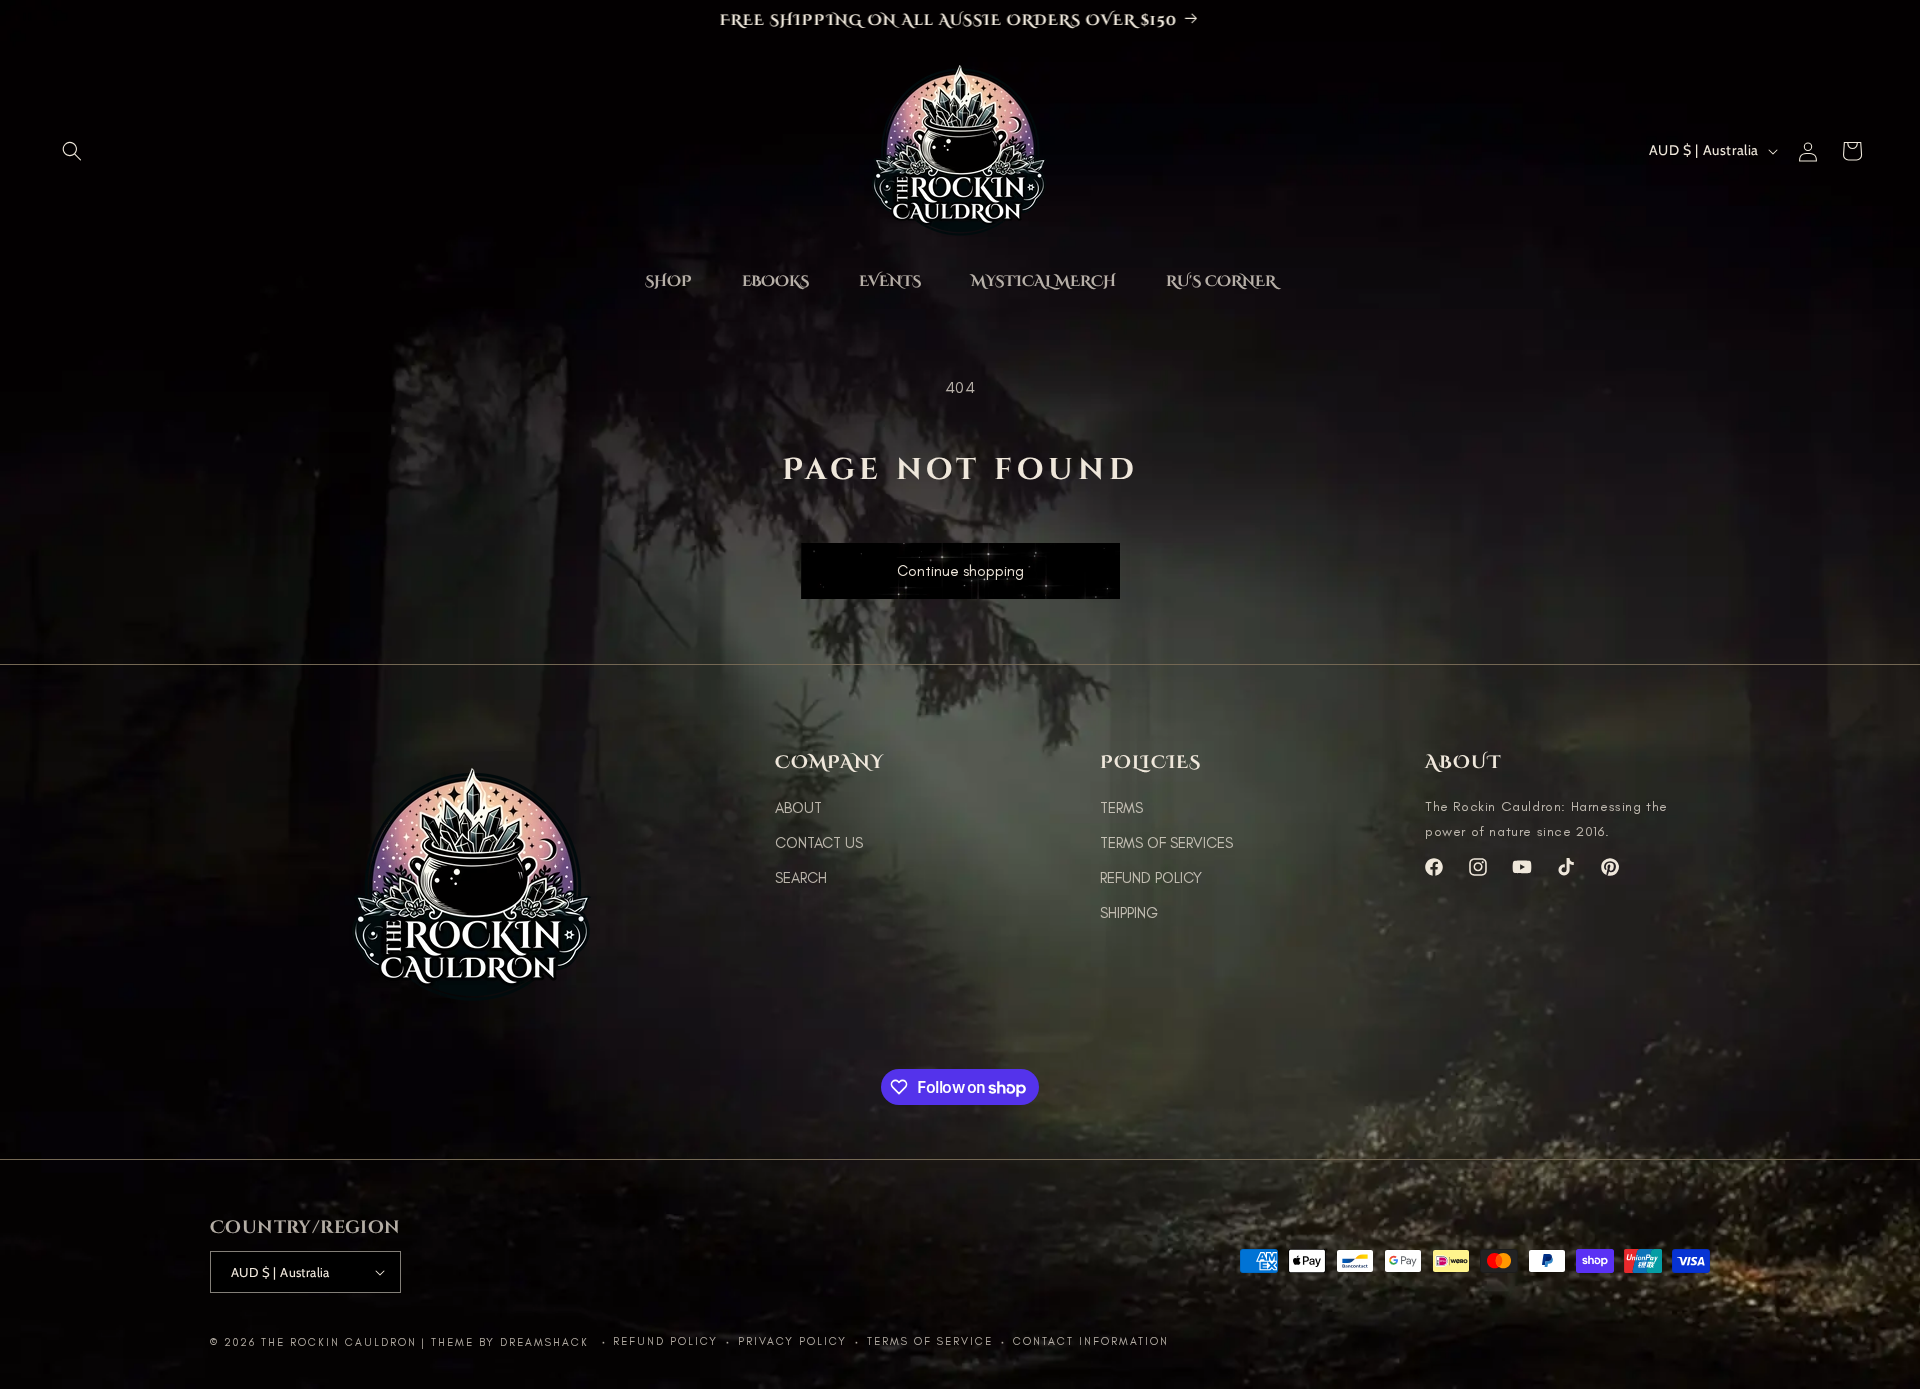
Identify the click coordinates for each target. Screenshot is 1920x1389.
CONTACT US (819, 843)
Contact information (1091, 1341)
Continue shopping (960, 567)
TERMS (1121, 808)
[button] (72, 151)
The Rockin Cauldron (339, 1342)
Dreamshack (547, 1342)
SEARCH (801, 878)
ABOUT (798, 808)
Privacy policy (792, 1341)
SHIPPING (1129, 913)
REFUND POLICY (1151, 878)
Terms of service (930, 1341)
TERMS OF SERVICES (1166, 843)
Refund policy (665, 1341)
